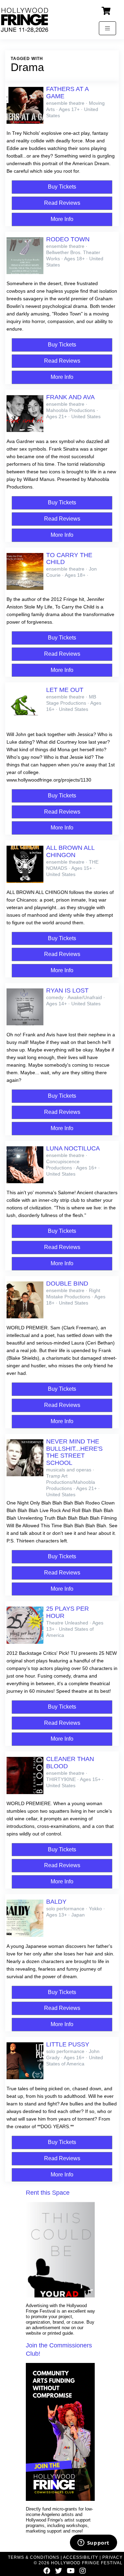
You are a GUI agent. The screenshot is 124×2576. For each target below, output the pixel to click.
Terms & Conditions (34, 2557)
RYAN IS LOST (67, 990)
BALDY (56, 1902)
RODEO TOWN (68, 239)
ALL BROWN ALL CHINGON (70, 851)
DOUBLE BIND (67, 1284)
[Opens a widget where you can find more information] (93, 2543)
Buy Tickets (62, 187)
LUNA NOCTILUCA (73, 1148)
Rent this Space (48, 2193)
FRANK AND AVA (70, 397)
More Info (62, 219)
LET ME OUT (65, 690)
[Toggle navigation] (107, 28)
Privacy (112, 2557)
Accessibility (81, 2557)
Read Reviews (62, 203)
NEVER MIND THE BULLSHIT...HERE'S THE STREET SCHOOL (74, 1452)
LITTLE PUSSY (68, 2044)
